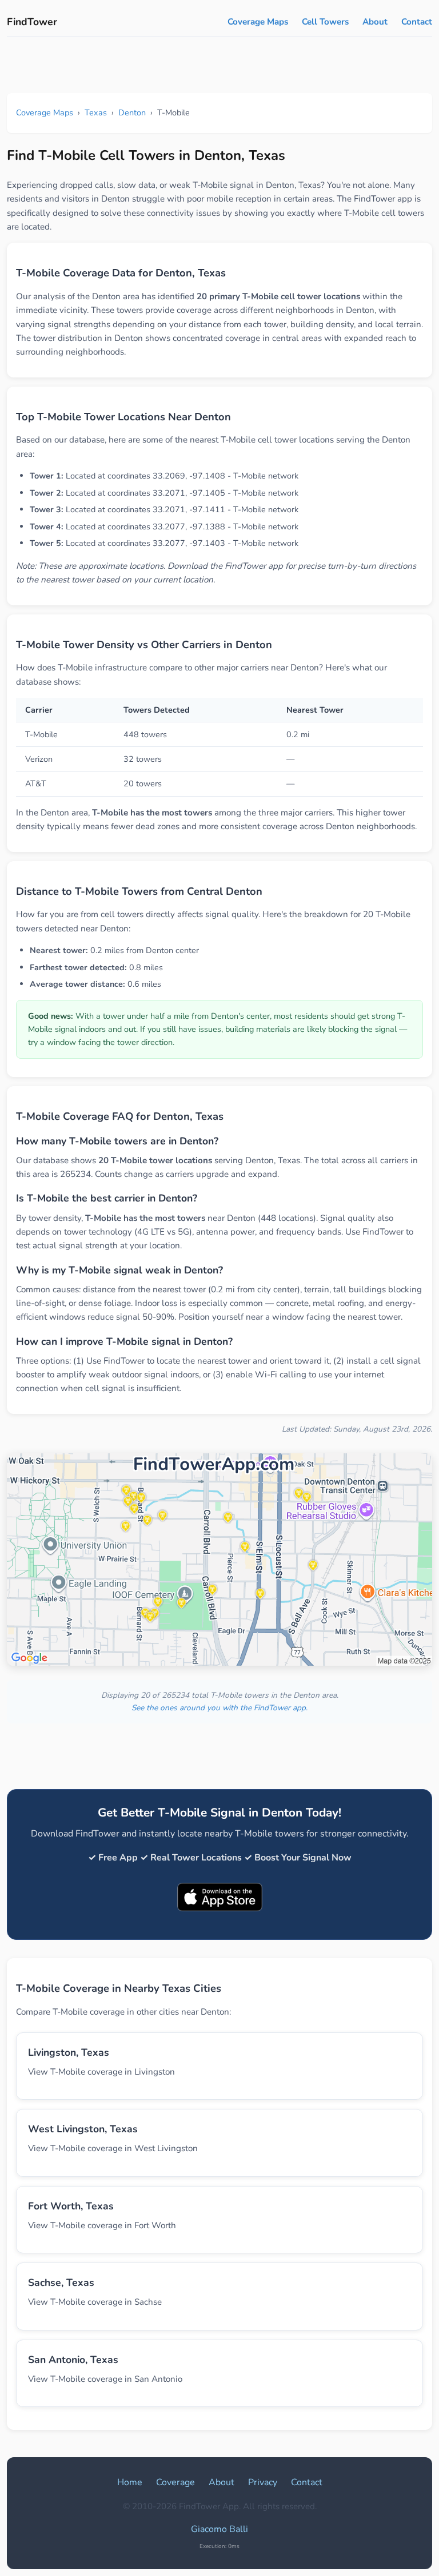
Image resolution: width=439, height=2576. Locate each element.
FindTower (32, 22)
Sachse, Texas (61, 2282)
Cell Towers (325, 22)
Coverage (175, 2482)
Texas (96, 112)
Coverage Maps (258, 22)
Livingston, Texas (69, 2052)
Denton (132, 112)
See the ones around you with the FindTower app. (219, 1708)
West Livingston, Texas (83, 2129)
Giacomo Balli (219, 2529)
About (375, 22)
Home (130, 2482)
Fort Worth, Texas (71, 2206)
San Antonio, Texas (73, 2360)
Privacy (263, 2482)
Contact (417, 22)
